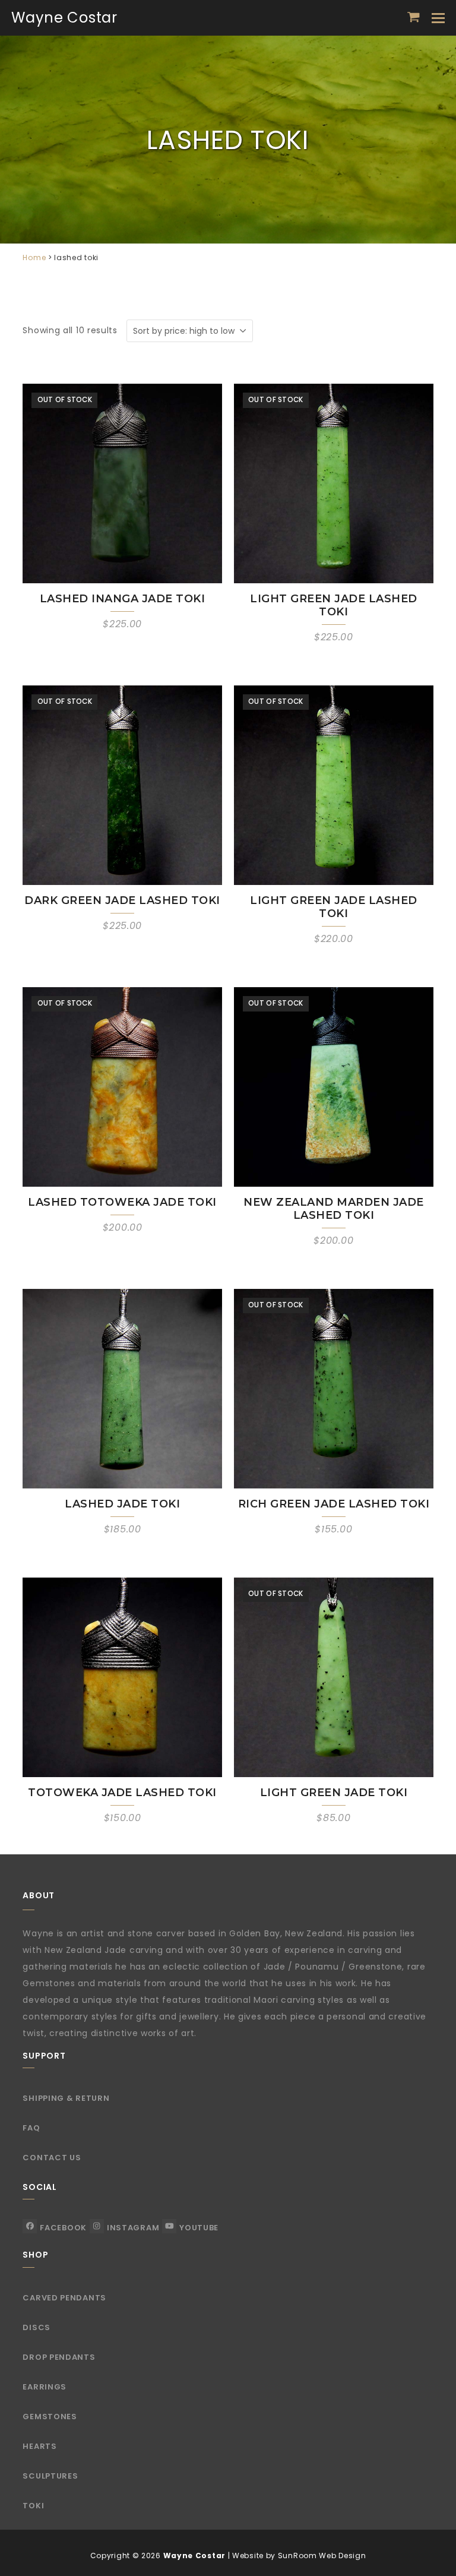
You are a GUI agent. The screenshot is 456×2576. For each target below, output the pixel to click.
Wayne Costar (64, 18)
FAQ (31, 2128)
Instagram (133, 2228)
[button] (414, 17)
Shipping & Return (66, 2098)
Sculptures (50, 2476)
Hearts (39, 2446)
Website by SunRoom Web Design (299, 2556)
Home (34, 257)
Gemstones (50, 2417)
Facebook (63, 2228)
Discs (37, 2327)
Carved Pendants (64, 2298)
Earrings (45, 2387)
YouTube (199, 2228)
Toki (33, 2506)
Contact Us (52, 2158)
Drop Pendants (59, 2357)
